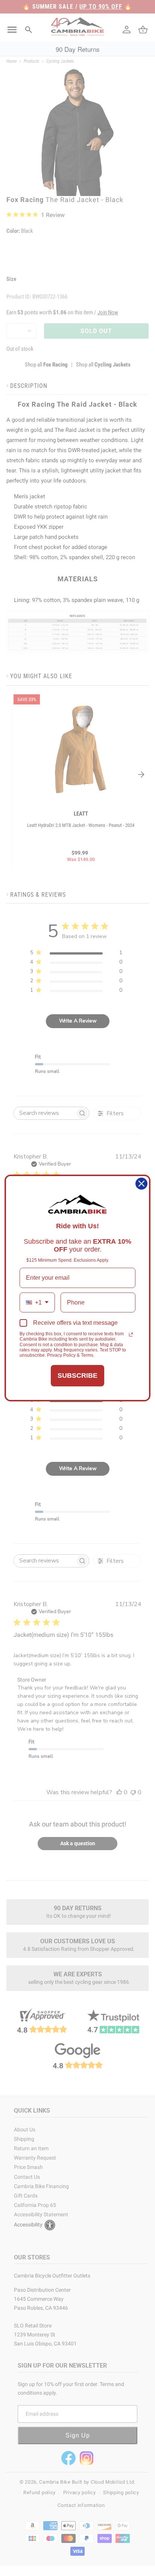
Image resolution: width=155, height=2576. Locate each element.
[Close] (141, 1184)
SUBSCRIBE (77, 1375)
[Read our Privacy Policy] (131, 1335)
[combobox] (37, 1302)
